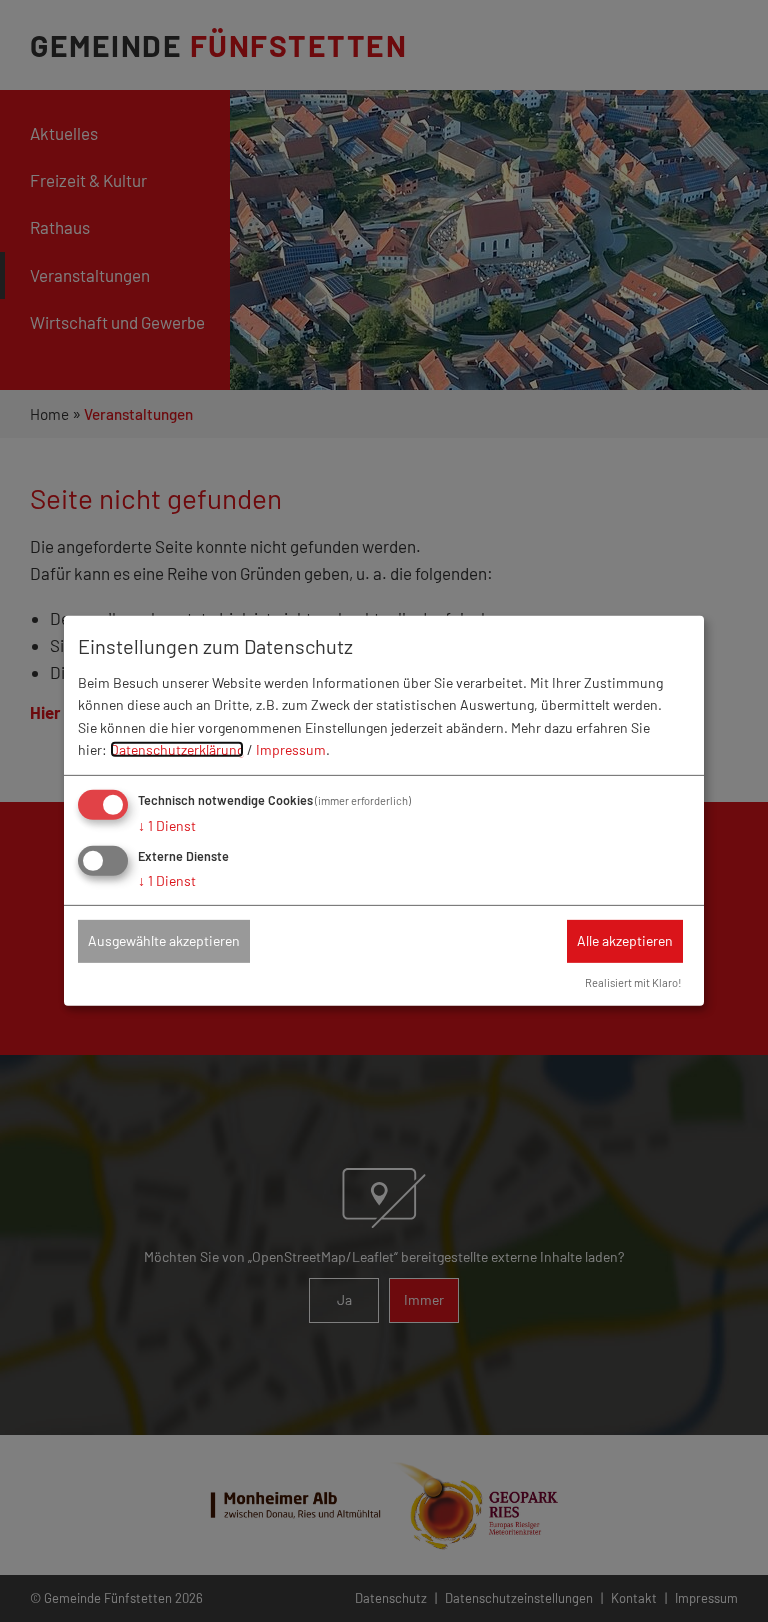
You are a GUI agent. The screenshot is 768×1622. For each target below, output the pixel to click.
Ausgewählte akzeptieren (164, 940)
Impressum (291, 749)
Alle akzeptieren (625, 940)
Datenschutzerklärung (177, 749)
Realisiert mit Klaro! (633, 982)
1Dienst (167, 825)
